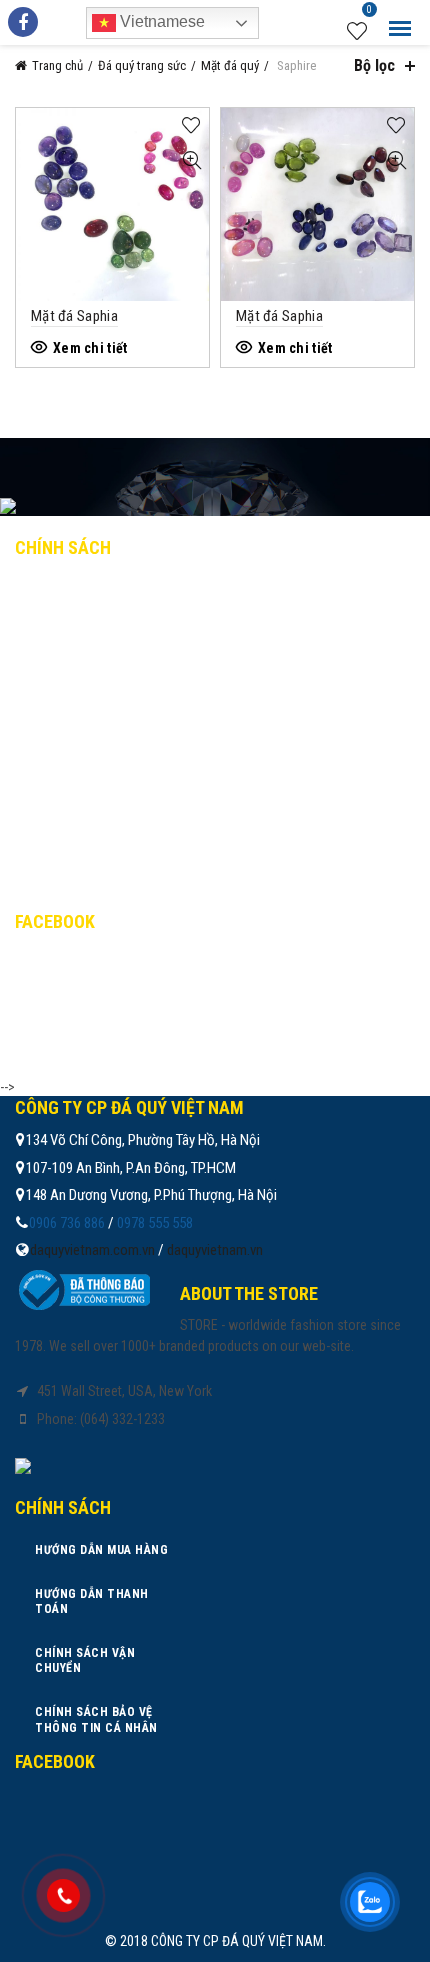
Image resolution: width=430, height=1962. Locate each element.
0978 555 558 (155, 1223)
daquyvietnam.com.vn (92, 1250)
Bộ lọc (374, 65)
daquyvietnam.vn (215, 1250)
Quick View (191, 160)
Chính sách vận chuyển (110, 677)
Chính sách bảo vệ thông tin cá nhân (157, 721)
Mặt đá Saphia (74, 316)
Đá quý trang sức (142, 65)
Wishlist (369, 12)
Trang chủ (57, 65)
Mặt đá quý (230, 65)
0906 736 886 (67, 1223)
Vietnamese (160, 21)
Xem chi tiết (90, 348)
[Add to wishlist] (191, 125)
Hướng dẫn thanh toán (110, 634)
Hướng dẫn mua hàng (101, 590)
